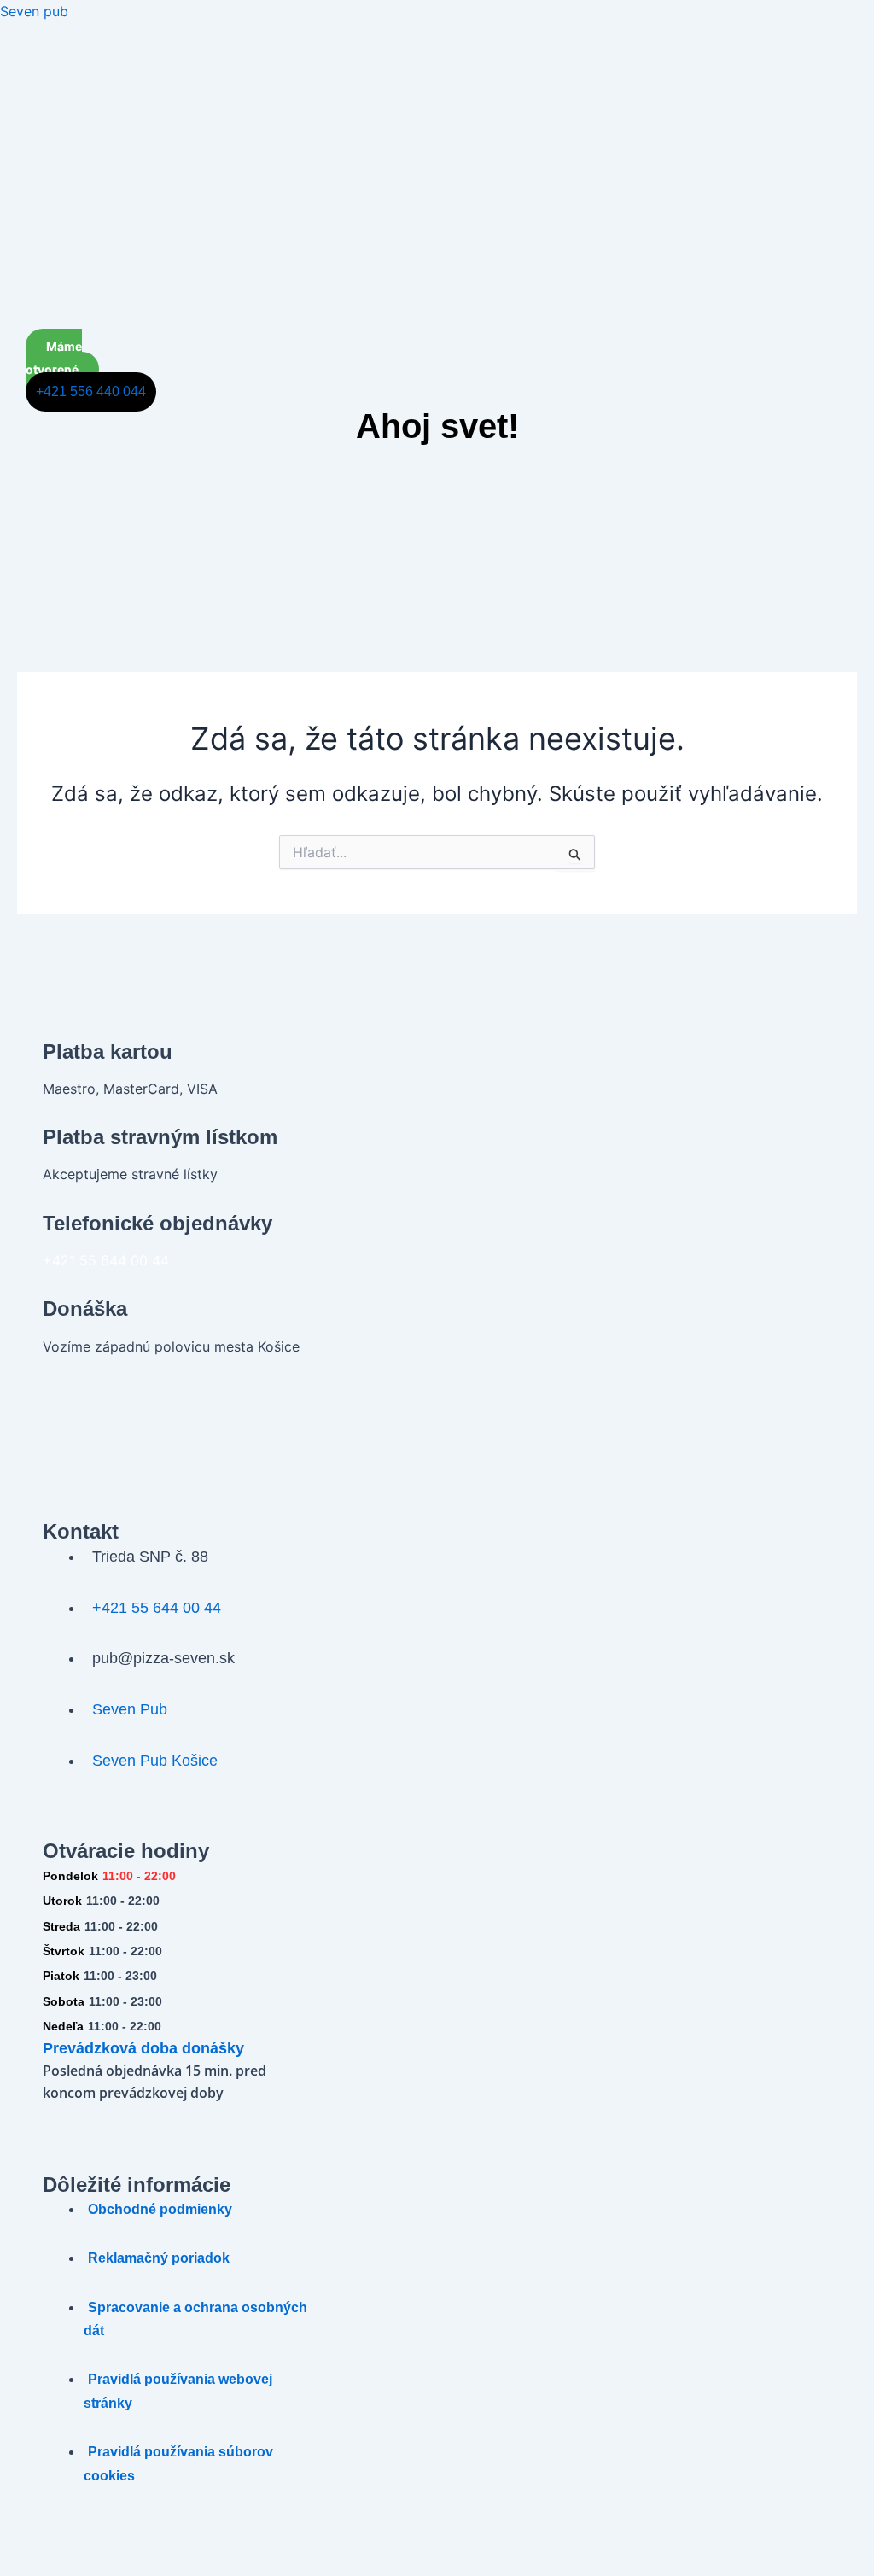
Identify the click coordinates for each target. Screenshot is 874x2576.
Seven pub (34, 11)
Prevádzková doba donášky (143, 2048)
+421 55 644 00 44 (106, 1260)
